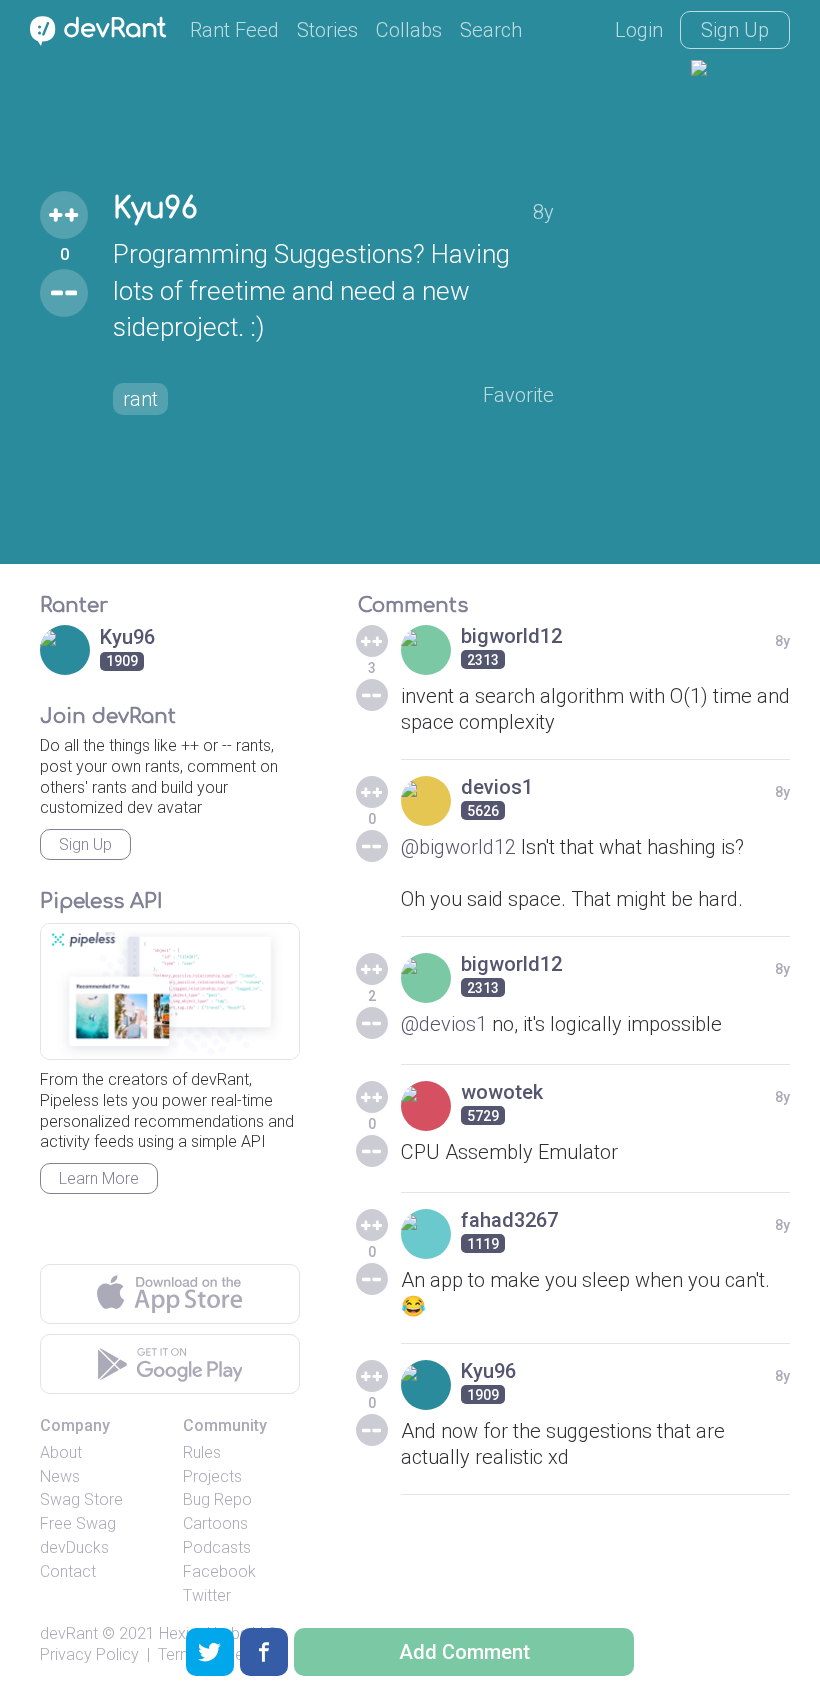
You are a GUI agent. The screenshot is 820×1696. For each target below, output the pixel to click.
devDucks (74, 1547)
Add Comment (464, 1652)
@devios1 (444, 1024)
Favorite (518, 395)
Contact (68, 1571)
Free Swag (78, 1523)
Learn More (99, 1178)
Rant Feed (234, 30)
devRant (69, 1633)
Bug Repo (217, 1499)
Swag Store (81, 1499)
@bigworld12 (458, 847)
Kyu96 (155, 209)
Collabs (409, 30)
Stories (327, 30)
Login (639, 30)
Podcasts (217, 1547)
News (60, 1476)
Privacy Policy (89, 1654)
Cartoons (215, 1523)
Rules (202, 1452)
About (61, 1452)
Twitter (207, 1595)
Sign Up (735, 30)
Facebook (219, 1571)
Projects (212, 1476)
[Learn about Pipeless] (170, 991)
